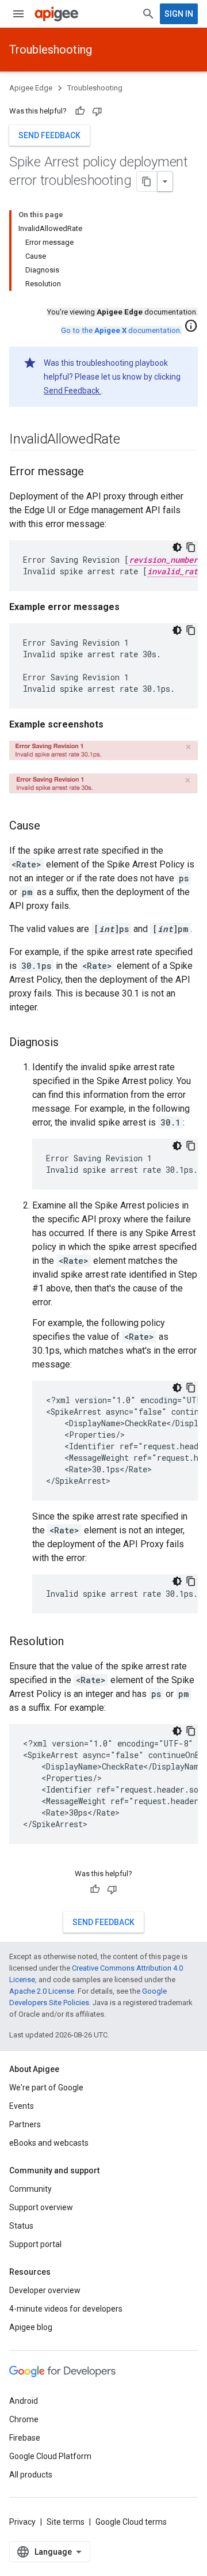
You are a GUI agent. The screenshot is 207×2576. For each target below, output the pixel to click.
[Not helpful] (97, 111)
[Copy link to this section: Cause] (52, 827)
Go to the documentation (120, 330)
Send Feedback (72, 391)
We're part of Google (46, 2088)
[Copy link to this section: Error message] (95, 472)
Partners (25, 2124)
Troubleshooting (51, 50)
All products (31, 2475)
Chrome (24, 2419)
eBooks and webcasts (49, 2143)
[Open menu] (18, 14)
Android (24, 2401)
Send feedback (49, 135)
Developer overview (45, 2290)
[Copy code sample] (191, 547)
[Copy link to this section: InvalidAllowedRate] (132, 440)
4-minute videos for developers (66, 2309)
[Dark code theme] (177, 547)
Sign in (179, 14)
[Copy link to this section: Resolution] (75, 1642)
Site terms (66, 2522)
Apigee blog (31, 2327)
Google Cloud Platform (50, 2456)
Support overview (41, 2207)
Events (22, 2106)
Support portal (35, 2244)
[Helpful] (80, 111)
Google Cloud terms (131, 2522)
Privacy (22, 2522)
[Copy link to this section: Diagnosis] (70, 1043)
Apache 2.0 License (42, 1991)
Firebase (25, 2438)
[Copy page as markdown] (147, 181)
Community (30, 2189)
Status (21, 2226)
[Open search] (148, 14)
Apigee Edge (31, 88)
